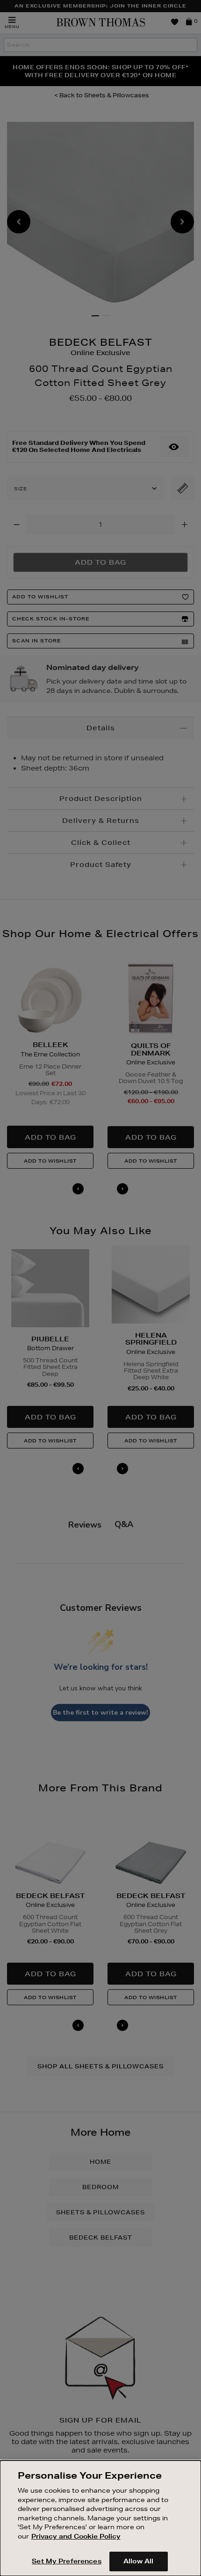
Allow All (138, 2561)
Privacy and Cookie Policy (76, 2536)
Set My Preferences (66, 2561)
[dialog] (100, 2518)
